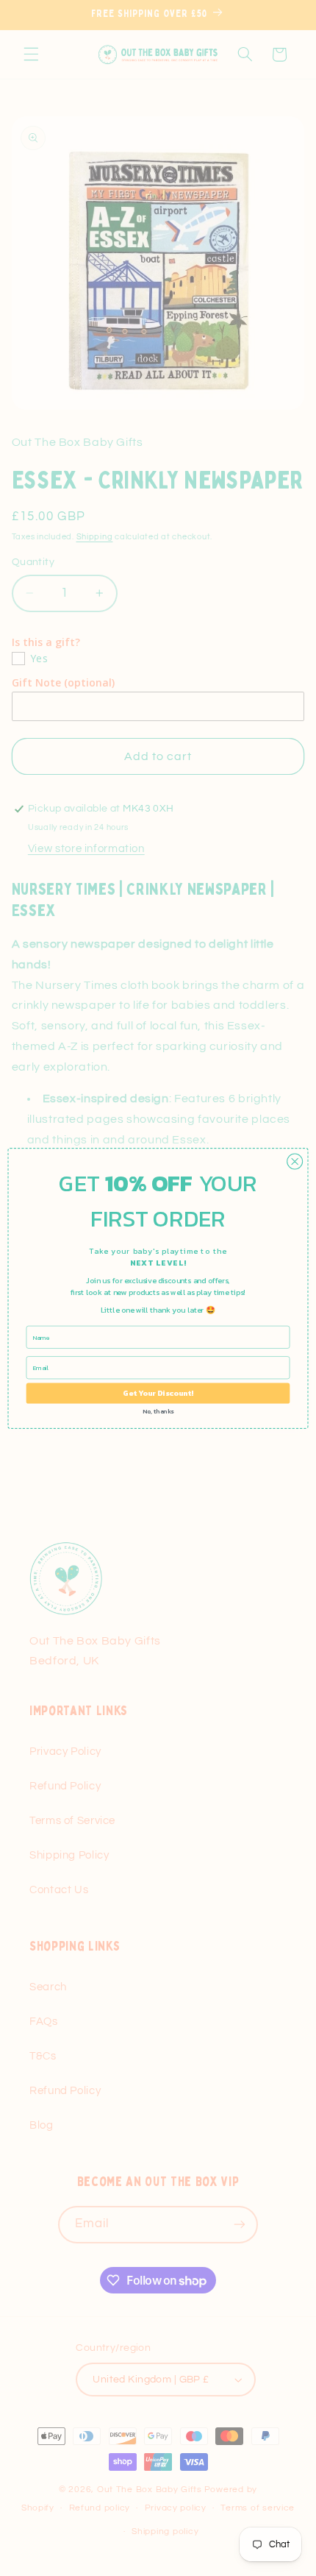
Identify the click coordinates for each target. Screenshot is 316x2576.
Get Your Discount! (158, 1393)
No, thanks (158, 1411)
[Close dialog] (295, 1161)
